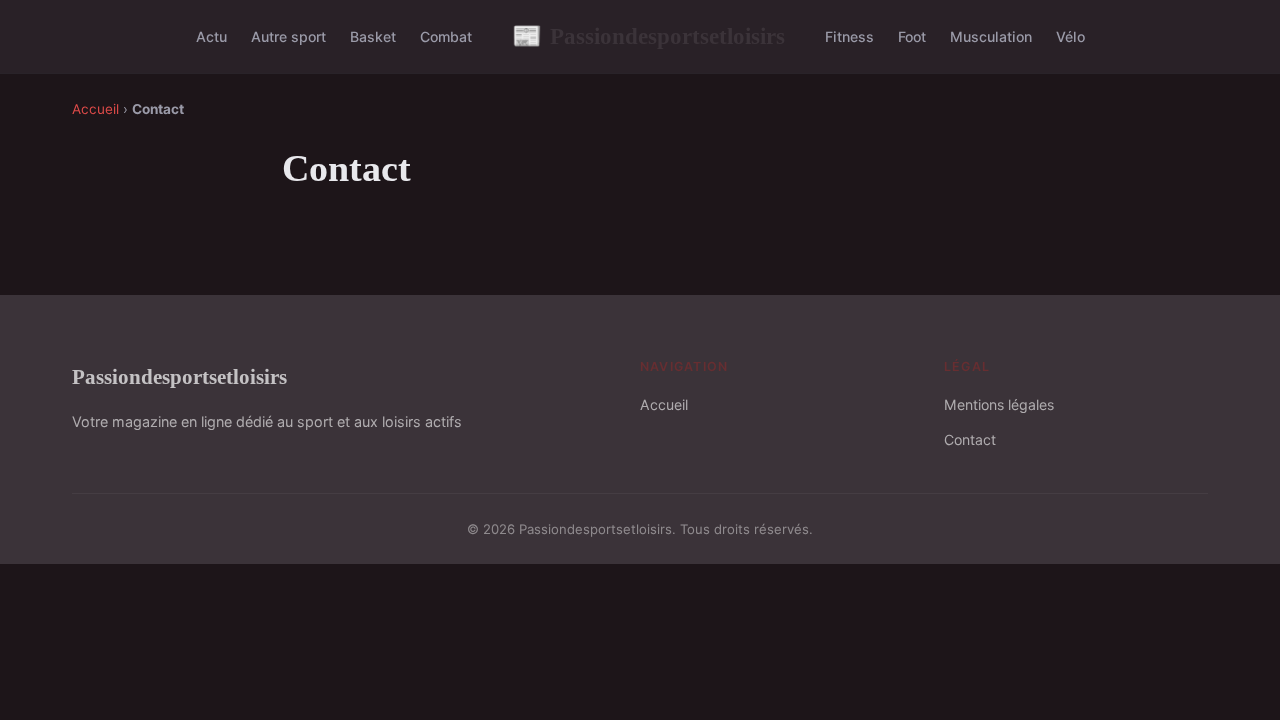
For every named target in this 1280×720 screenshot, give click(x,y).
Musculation (991, 36)
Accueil (95, 109)
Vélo (1070, 36)
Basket (373, 36)
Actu (211, 36)
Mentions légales (999, 404)
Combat (446, 36)
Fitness (849, 36)
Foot (912, 36)
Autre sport (288, 36)
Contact (970, 439)
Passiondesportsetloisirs (648, 36)
